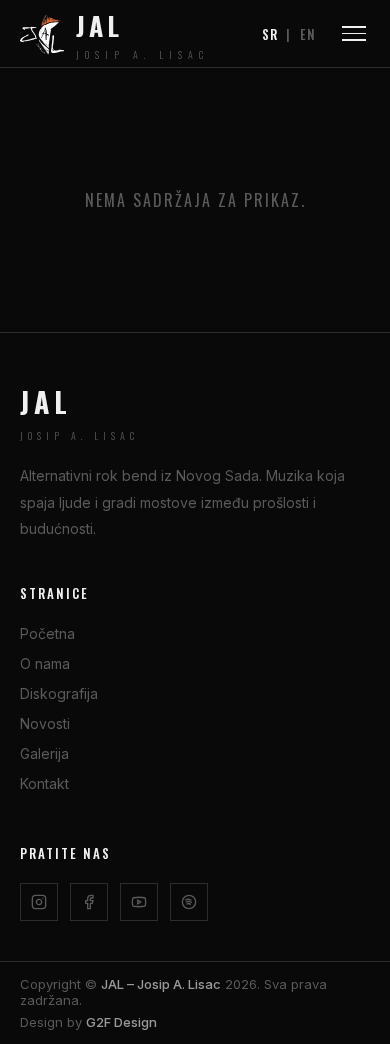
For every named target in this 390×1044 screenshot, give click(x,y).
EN (308, 34)
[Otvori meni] (354, 33)
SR (270, 34)
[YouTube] (139, 902)
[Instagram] (39, 902)
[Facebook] (89, 902)
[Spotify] (189, 902)
